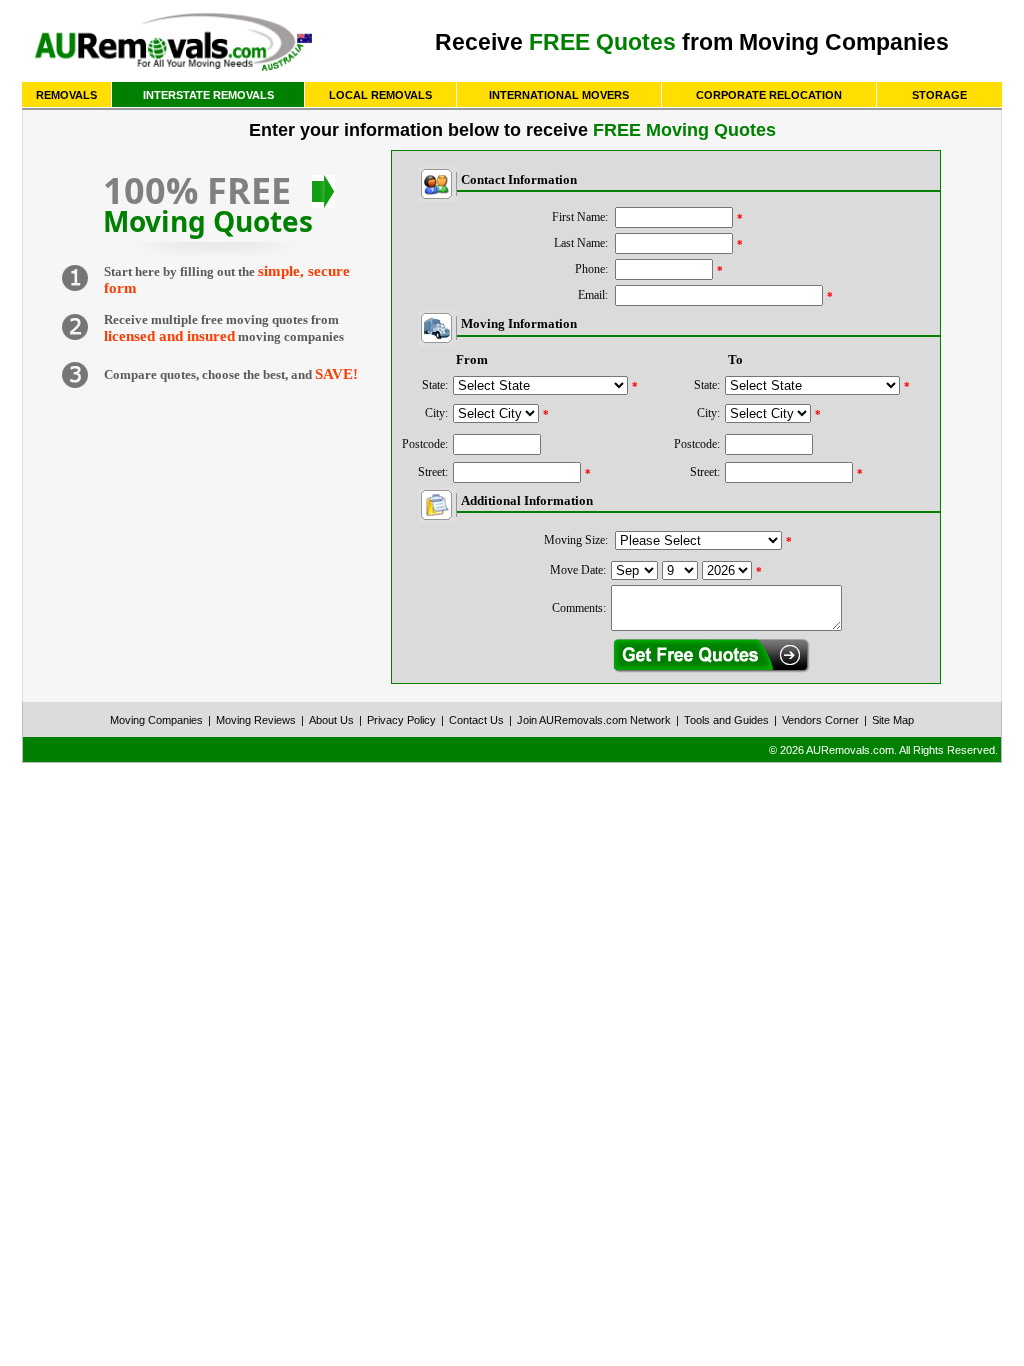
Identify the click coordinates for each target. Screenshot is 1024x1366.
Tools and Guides (726, 720)
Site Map (893, 720)
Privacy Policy (401, 720)
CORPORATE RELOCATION (769, 95)
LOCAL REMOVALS (380, 95)
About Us (331, 720)
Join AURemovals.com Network (594, 720)
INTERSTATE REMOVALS (208, 95)
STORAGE (939, 95)
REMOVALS (66, 95)
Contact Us (476, 720)
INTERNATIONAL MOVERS (559, 95)
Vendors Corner (820, 720)
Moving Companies (156, 720)
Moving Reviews (256, 720)
